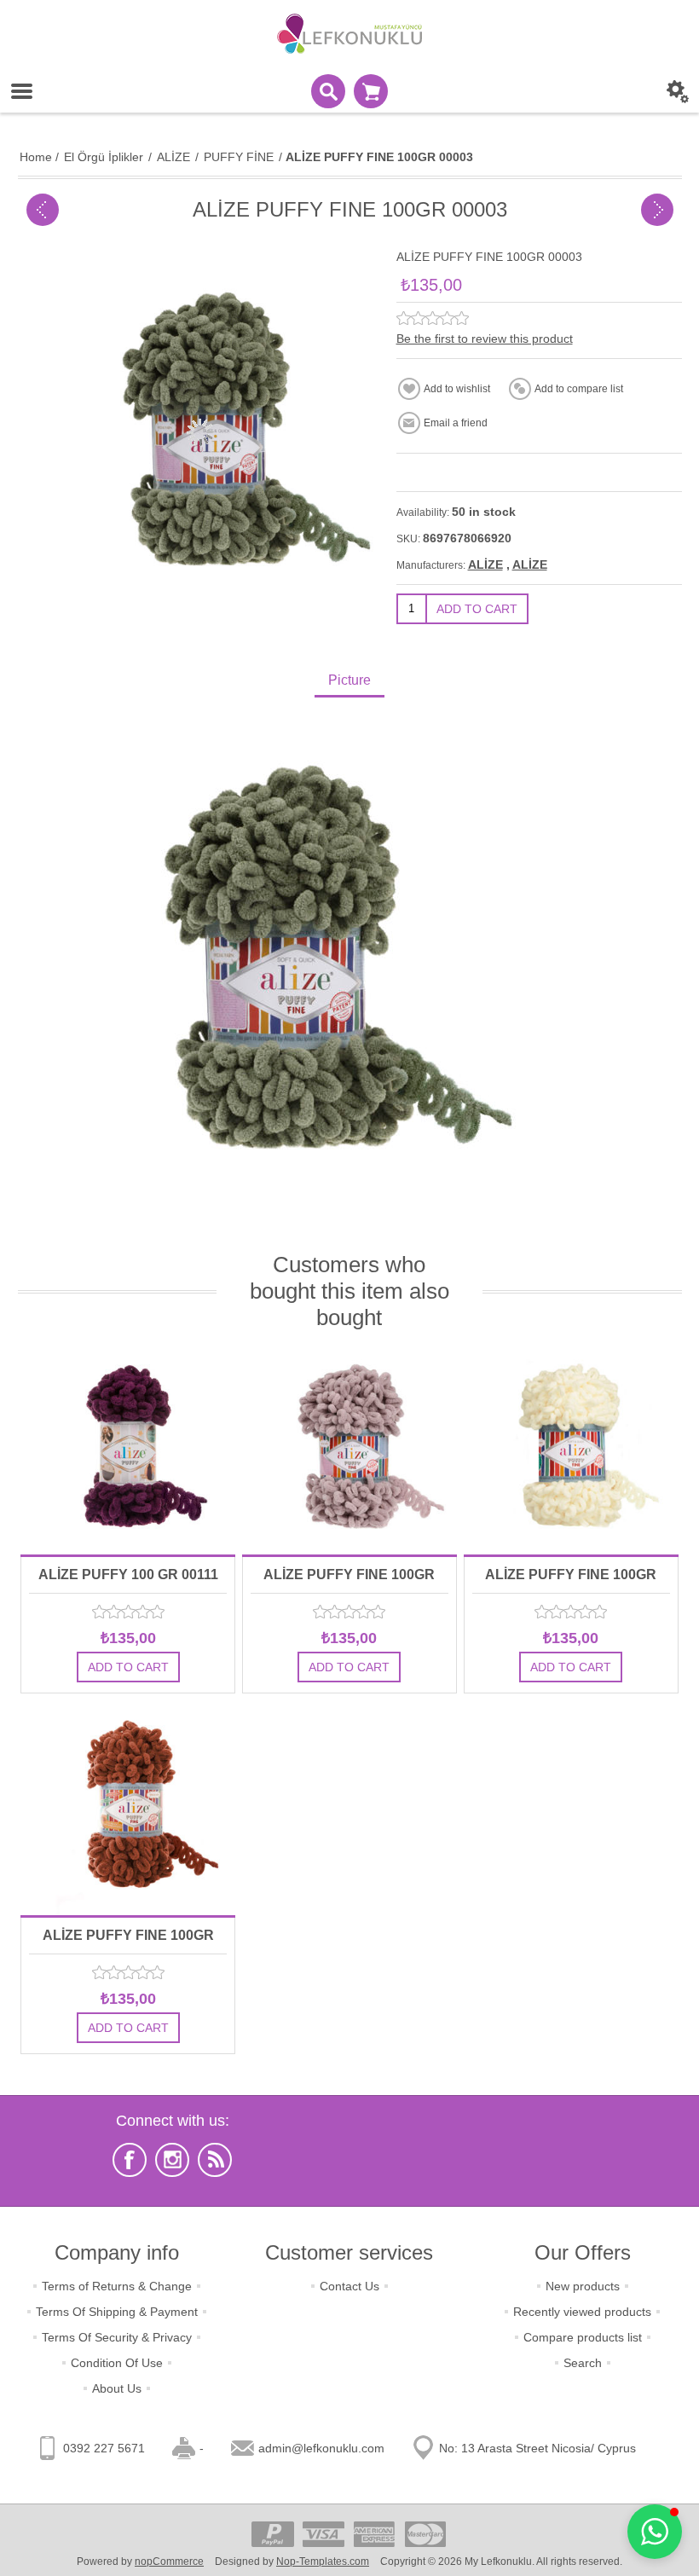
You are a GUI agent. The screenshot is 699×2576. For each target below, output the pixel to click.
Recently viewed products (582, 2312)
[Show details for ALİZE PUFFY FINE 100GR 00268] (349, 1447)
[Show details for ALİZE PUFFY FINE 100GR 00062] (571, 1447)
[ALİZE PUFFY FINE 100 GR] (43, 210)
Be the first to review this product (485, 339)
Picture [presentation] (349, 680)
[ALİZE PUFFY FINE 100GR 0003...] (657, 210)
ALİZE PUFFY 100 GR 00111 (128, 1575)
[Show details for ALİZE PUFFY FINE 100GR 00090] (128, 1808)
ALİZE (485, 564)
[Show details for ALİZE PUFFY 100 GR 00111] (128, 1447)
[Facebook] (130, 2160)
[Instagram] (172, 2160)
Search (583, 2363)
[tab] (349, 682)
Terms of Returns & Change (117, 2286)
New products (583, 2286)
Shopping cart (371, 91)
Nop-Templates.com (323, 2562)
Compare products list (583, 2337)
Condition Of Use (117, 2363)
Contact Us (349, 2286)
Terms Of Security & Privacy (117, 2337)
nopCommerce (169, 2562)
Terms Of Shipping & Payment (117, 2312)
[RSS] (215, 2160)
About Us (117, 2388)
